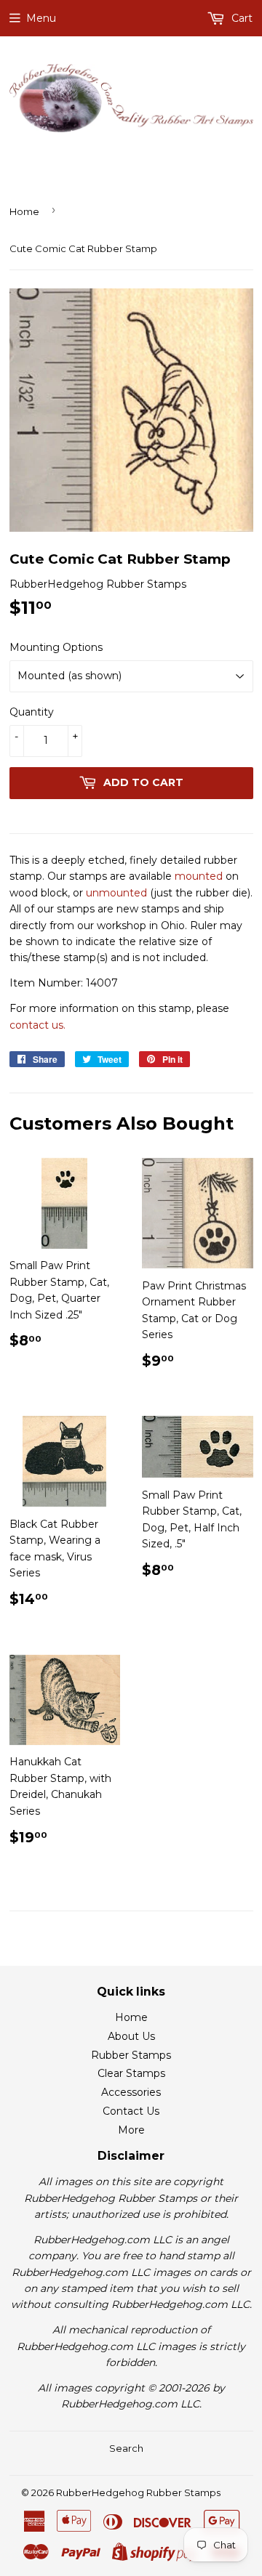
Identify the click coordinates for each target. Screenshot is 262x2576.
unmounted (116, 893)
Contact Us (131, 2111)
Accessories (131, 2092)
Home (24, 211)
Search (126, 2448)
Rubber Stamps (131, 2055)
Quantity (32, 712)
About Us (131, 2036)
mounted (199, 876)
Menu (41, 18)
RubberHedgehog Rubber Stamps (138, 2492)
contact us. (37, 1025)
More (131, 2130)
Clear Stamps (131, 2073)
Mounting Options (56, 647)
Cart (241, 18)
